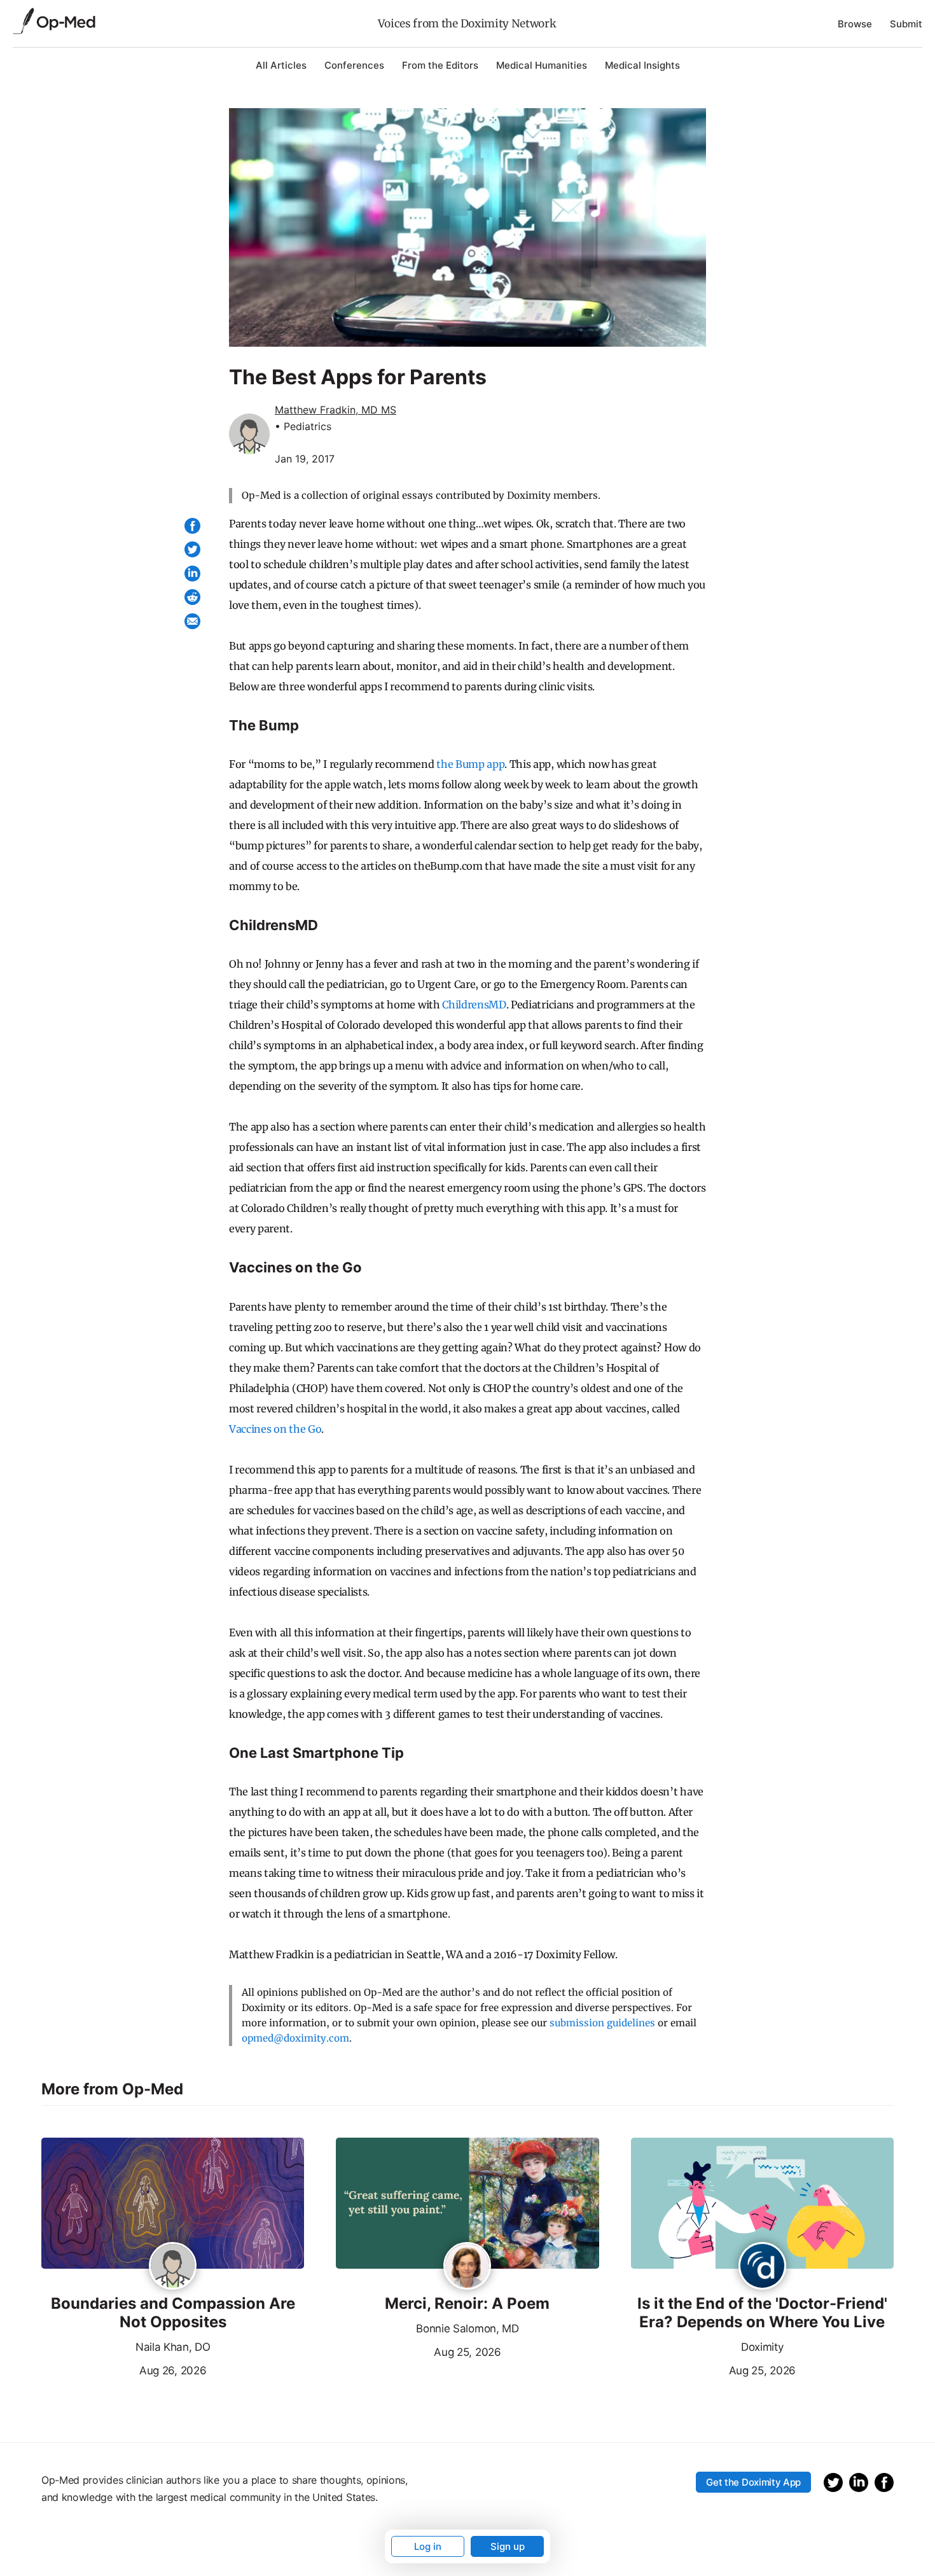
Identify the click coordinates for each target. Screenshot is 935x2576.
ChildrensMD (474, 1005)
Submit (906, 24)
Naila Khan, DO (173, 2347)
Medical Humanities (542, 65)
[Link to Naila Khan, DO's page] (173, 2267)
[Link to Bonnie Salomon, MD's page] (467, 2267)
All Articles (281, 65)
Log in (428, 2546)
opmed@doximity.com (295, 2038)
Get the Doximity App (753, 2482)
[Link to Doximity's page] (762, 2267)
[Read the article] (173, 2204)
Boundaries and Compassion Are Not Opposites (173, 2313)
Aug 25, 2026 (418, 2351)
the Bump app (470, 764)
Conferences (354, 65)
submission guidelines (602, 2023)
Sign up (508, 2546)
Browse (855, 24)
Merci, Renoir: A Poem (467, 2304)
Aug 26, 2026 (124, 2369)
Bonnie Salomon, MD (467, 2329)
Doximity (762, 2347)
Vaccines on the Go (275, 1429)
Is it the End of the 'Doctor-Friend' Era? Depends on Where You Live (762, 2313)
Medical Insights (642, 65)
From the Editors (440, 65)
